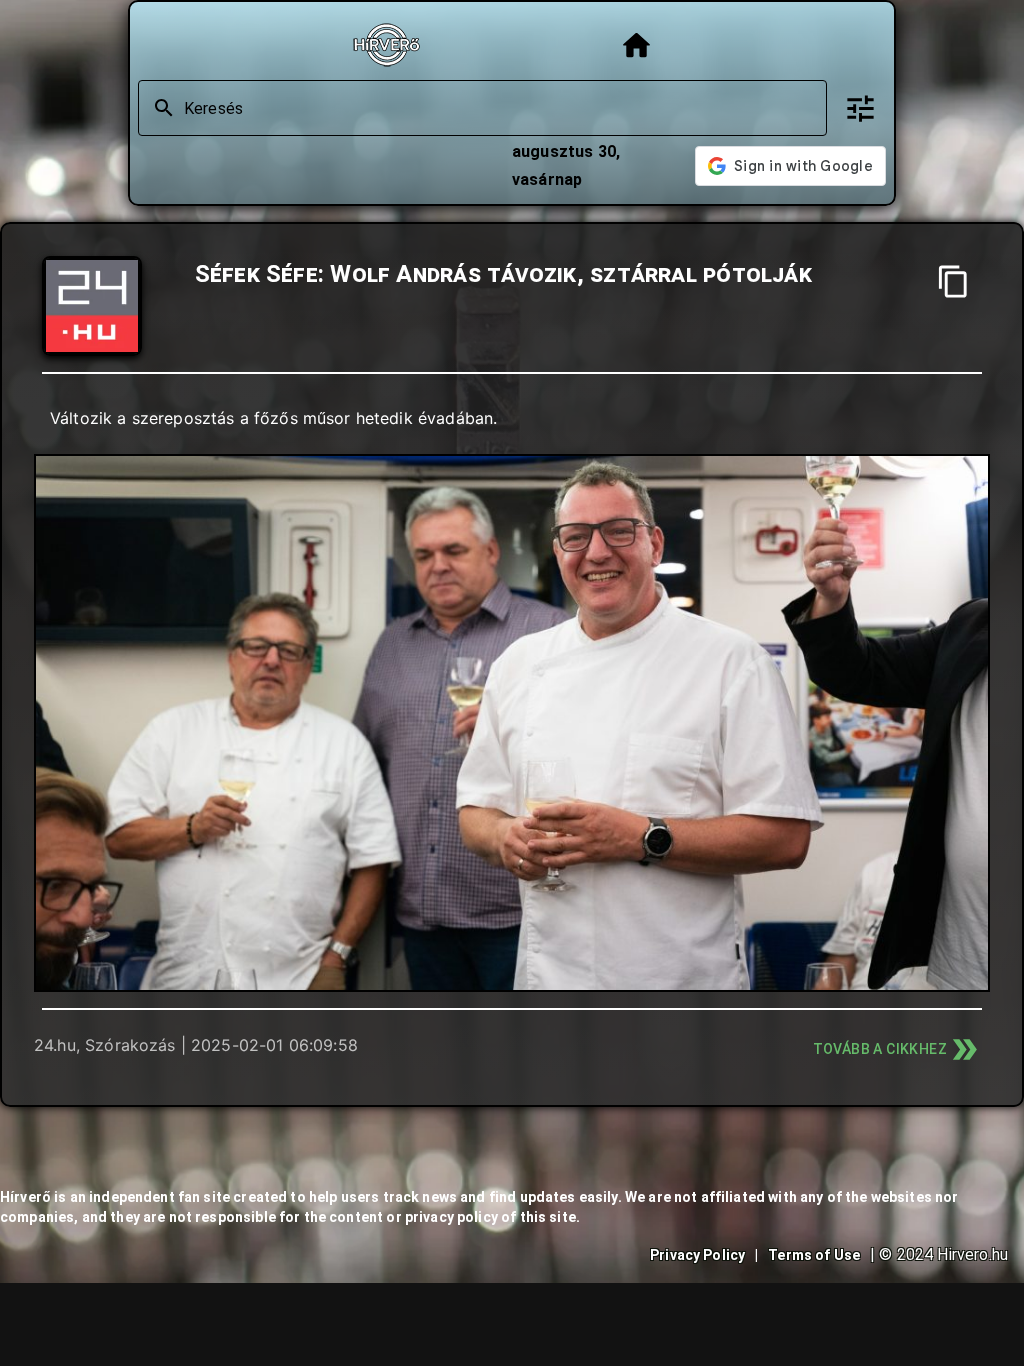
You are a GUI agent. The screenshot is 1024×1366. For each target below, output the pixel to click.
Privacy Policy (697, 1255)
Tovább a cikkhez (880, 1049)
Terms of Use (814, 1255)
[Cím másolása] (953, 281)
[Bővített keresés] (860, 108)
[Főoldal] (636, 45)
